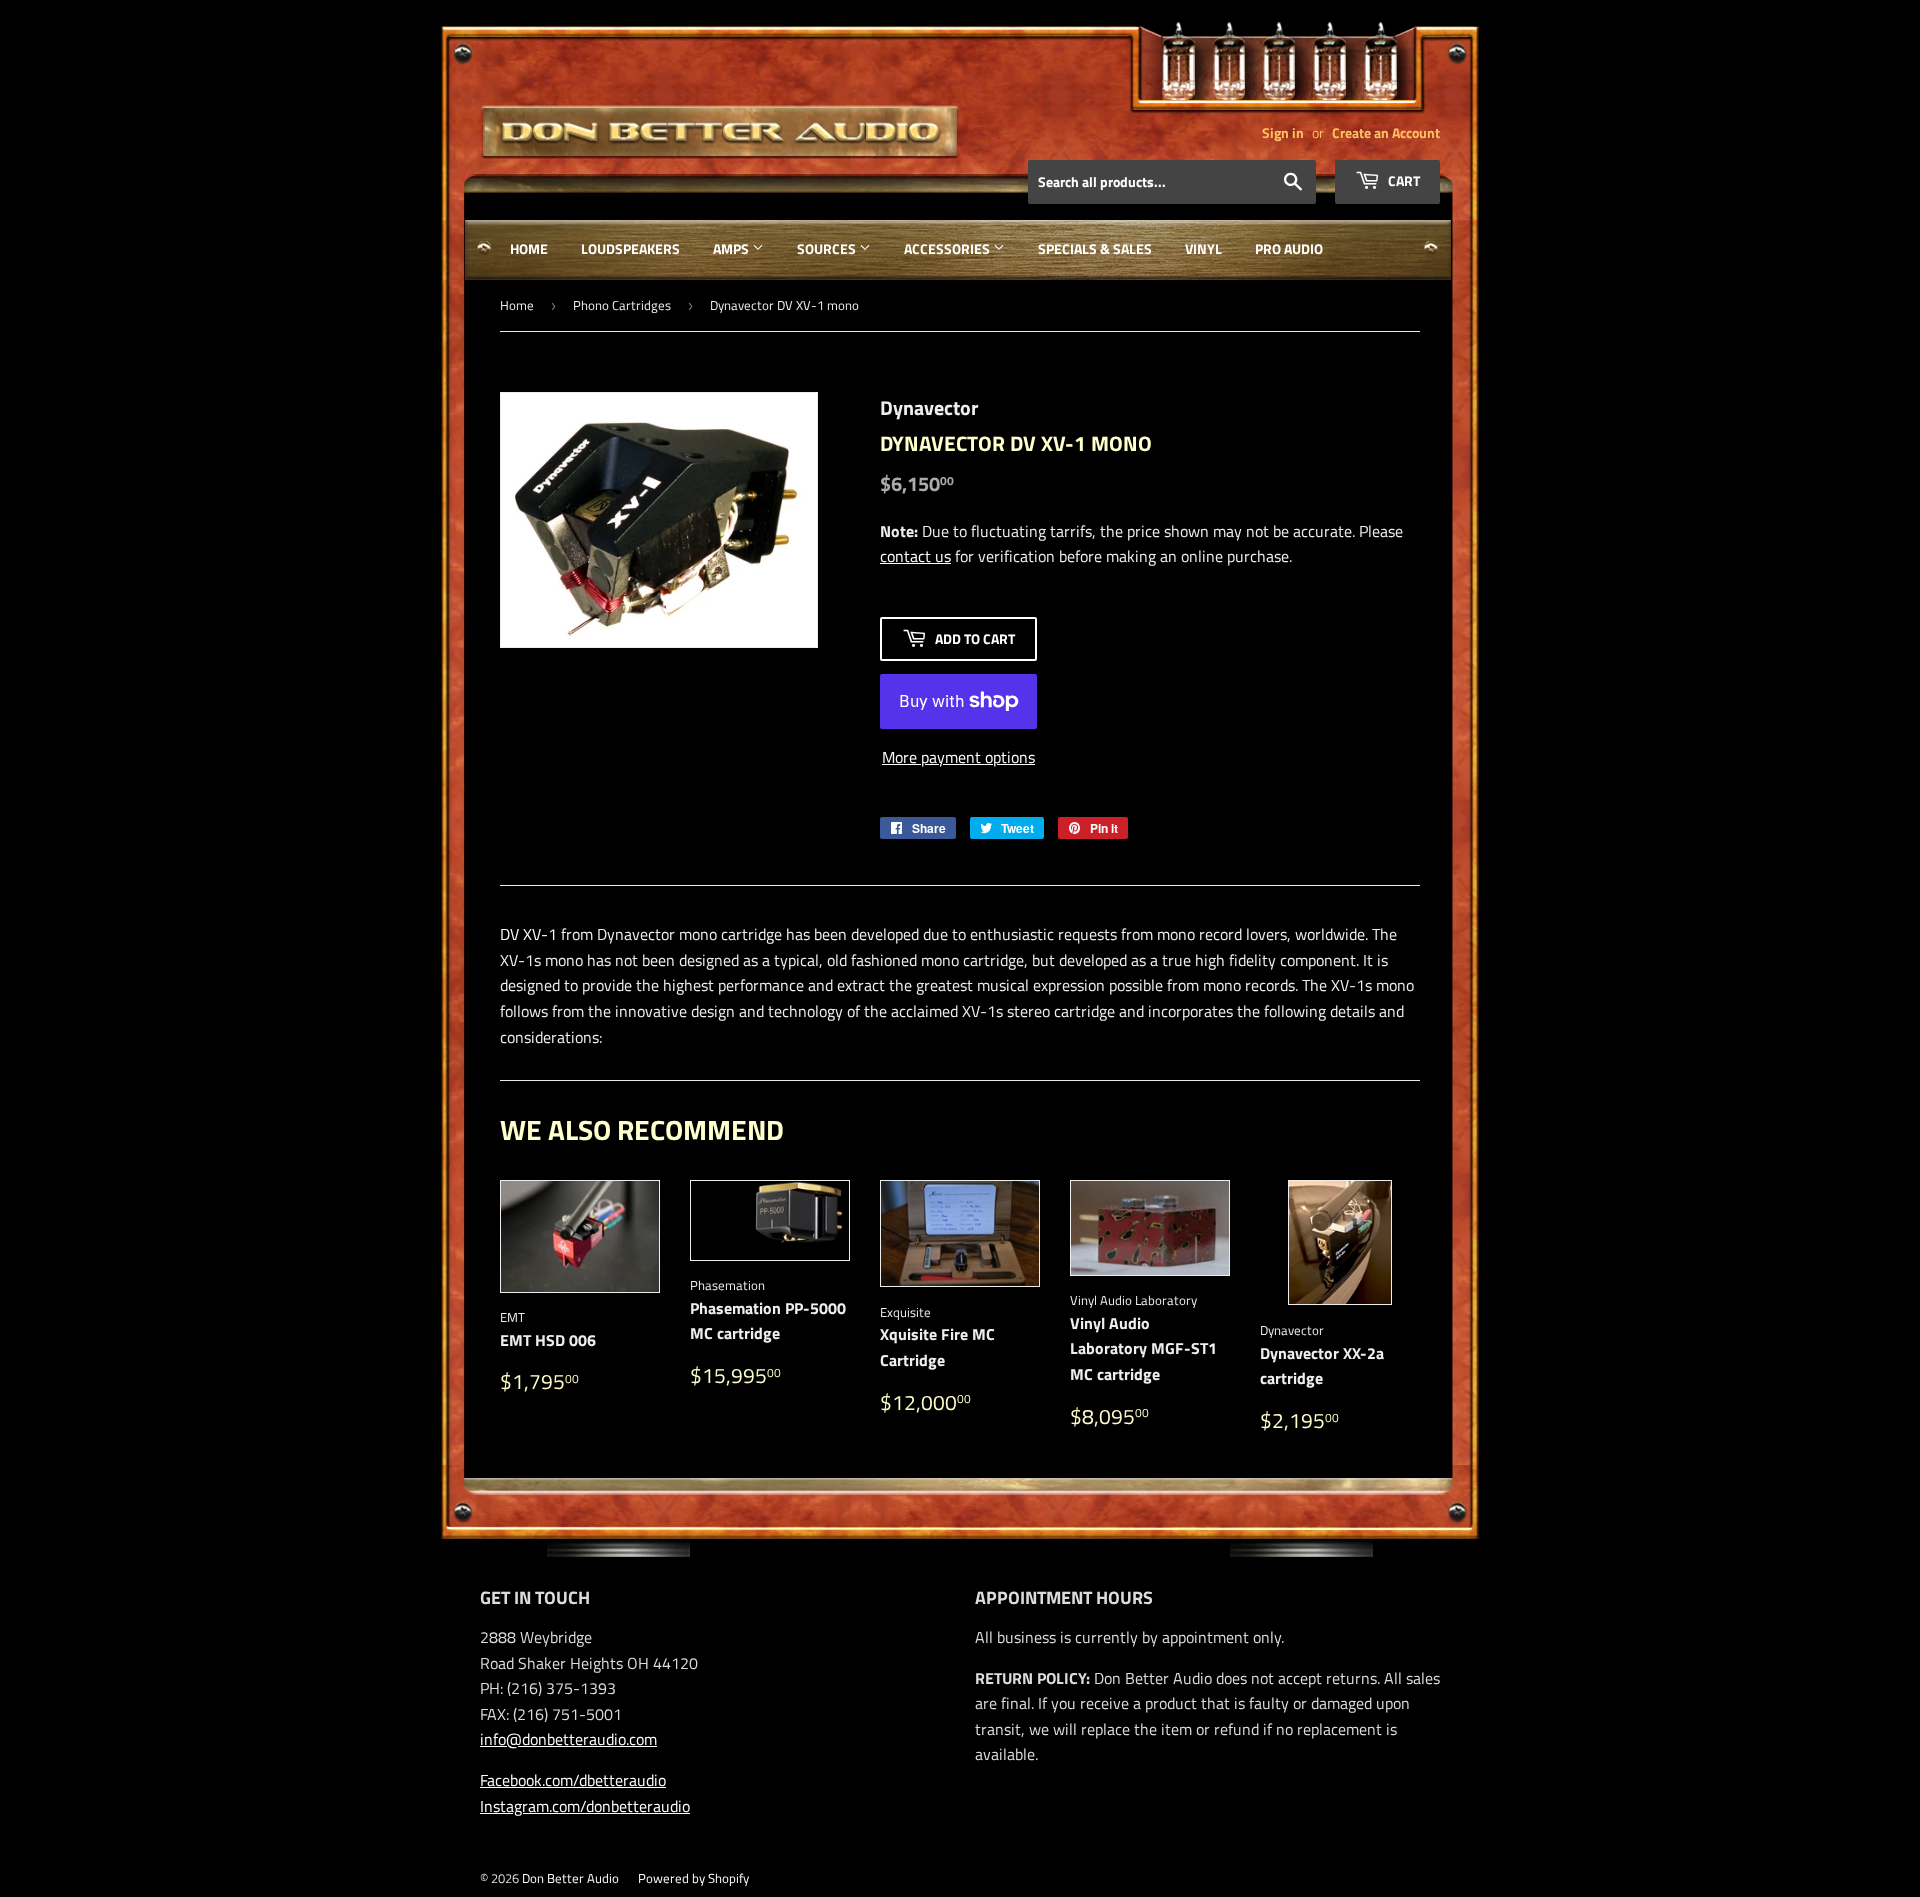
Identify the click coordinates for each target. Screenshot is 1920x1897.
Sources (828, 248)
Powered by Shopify (693, 1878)
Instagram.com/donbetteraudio (585, 1806)
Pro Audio (1289, 248)
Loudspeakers (630, 248)
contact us (915, 556)
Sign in (1283, 133)
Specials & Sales (1095, 248)
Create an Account (1386, 133)
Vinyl (1203, 248)
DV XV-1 (528, 934)
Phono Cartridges (622, 305)
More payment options (958, 757)
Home (529, 248)
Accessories (948, 248)
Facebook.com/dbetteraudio (573, 1780)
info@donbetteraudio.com (568, 1739)
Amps (732, 248)
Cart (1402, 180)
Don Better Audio (570, 1878)
